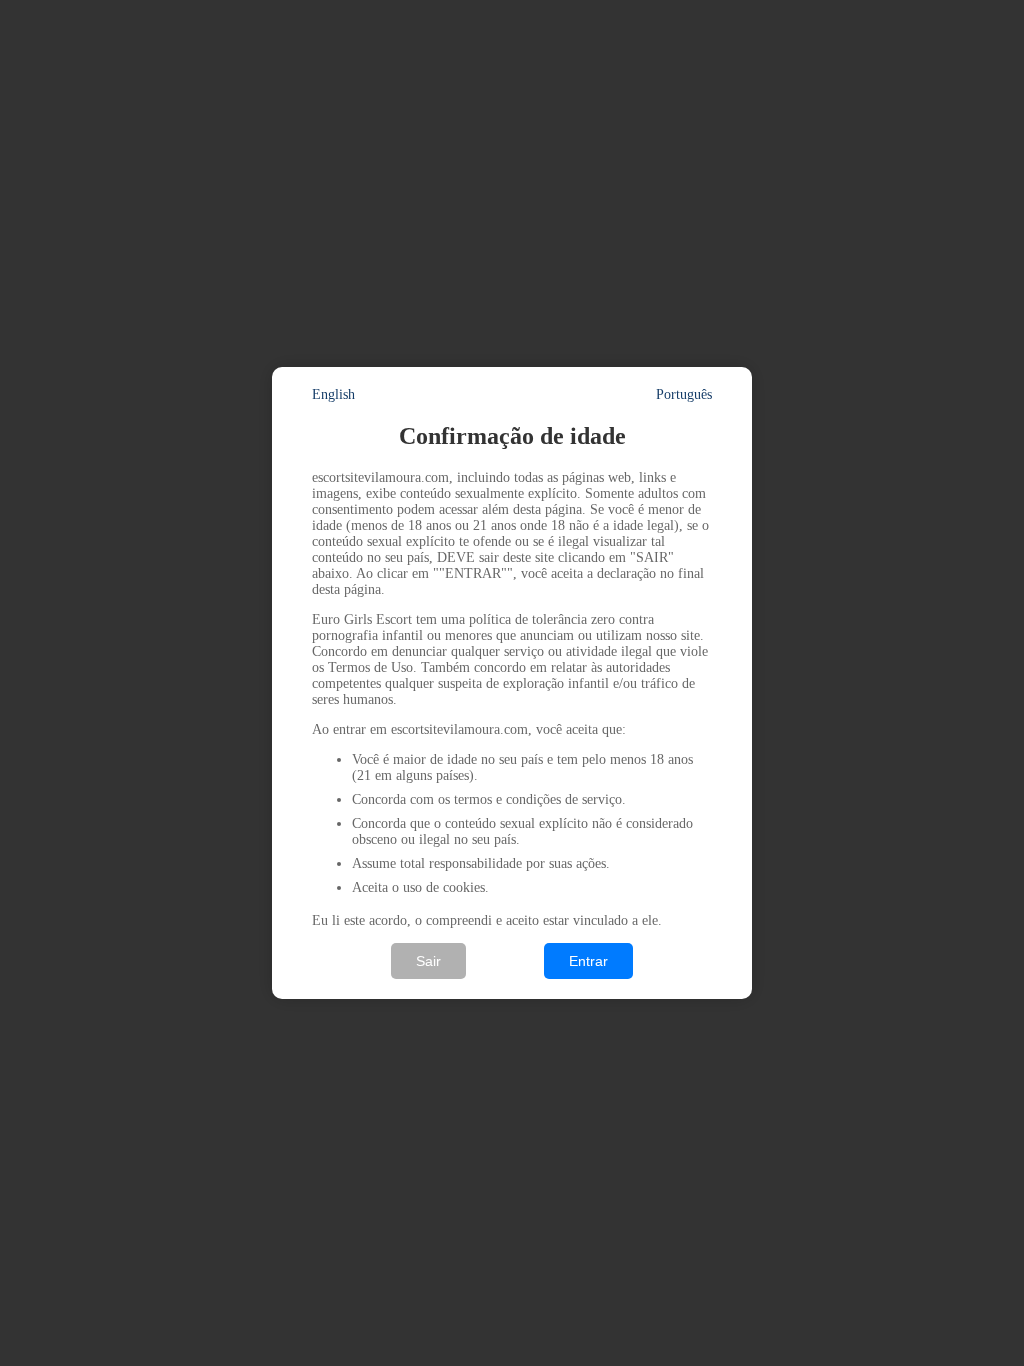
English (333, 394)
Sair (428, 961)
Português (684, 394)
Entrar (588, 961)
